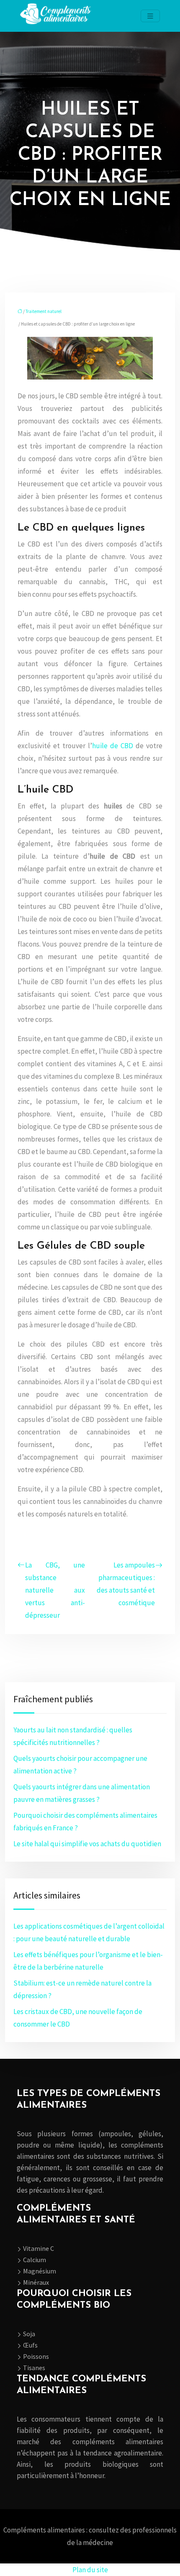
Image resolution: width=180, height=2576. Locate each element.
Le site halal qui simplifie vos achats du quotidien (87, 1844)
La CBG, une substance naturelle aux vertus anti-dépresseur (55, 1590)
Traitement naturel (44, 311)
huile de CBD (113, 746)
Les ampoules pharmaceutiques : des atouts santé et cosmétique (126, 1584)
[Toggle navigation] (150, 16)
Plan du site (90, 2570)
